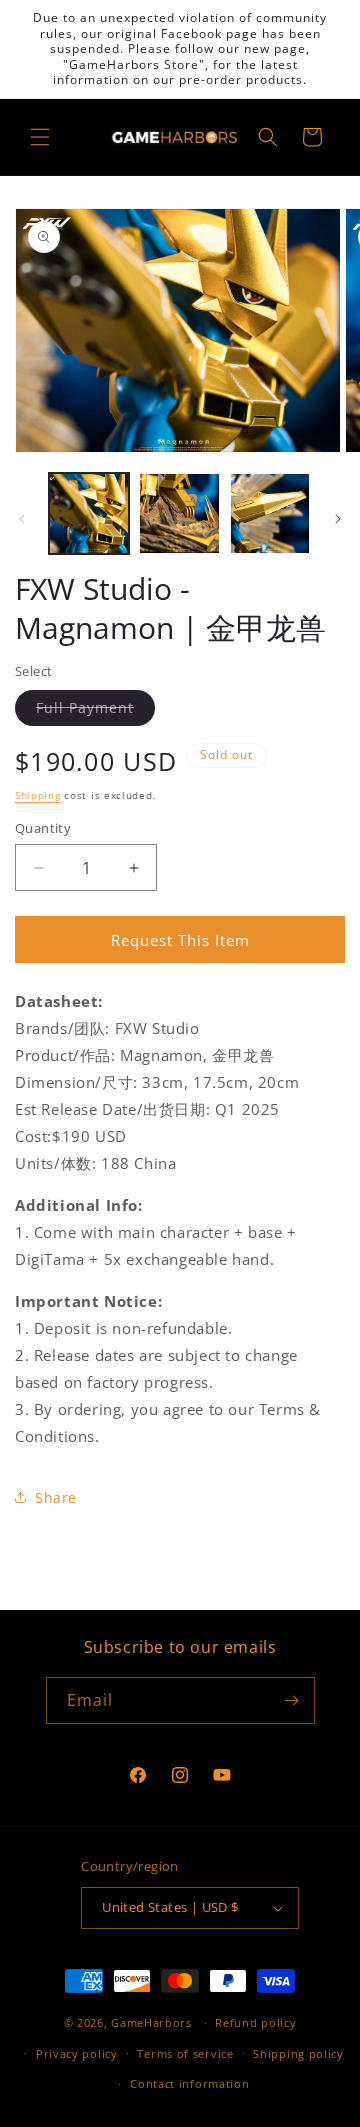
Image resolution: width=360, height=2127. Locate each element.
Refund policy (255, 2022)
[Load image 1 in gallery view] (89, 513)
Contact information (189, 2083)
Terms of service (185, 2053)
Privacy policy (77, 2053)
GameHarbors (151, 2022)
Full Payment (95, 711)
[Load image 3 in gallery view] (270, 513)
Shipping (38, 795)
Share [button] (56, 1497)
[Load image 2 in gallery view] (179, 513)
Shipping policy (298, 2053)
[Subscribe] (292, 1700)
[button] (40, 137)
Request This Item (180, 940)
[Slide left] (22, 519)
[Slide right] (338, 519)
